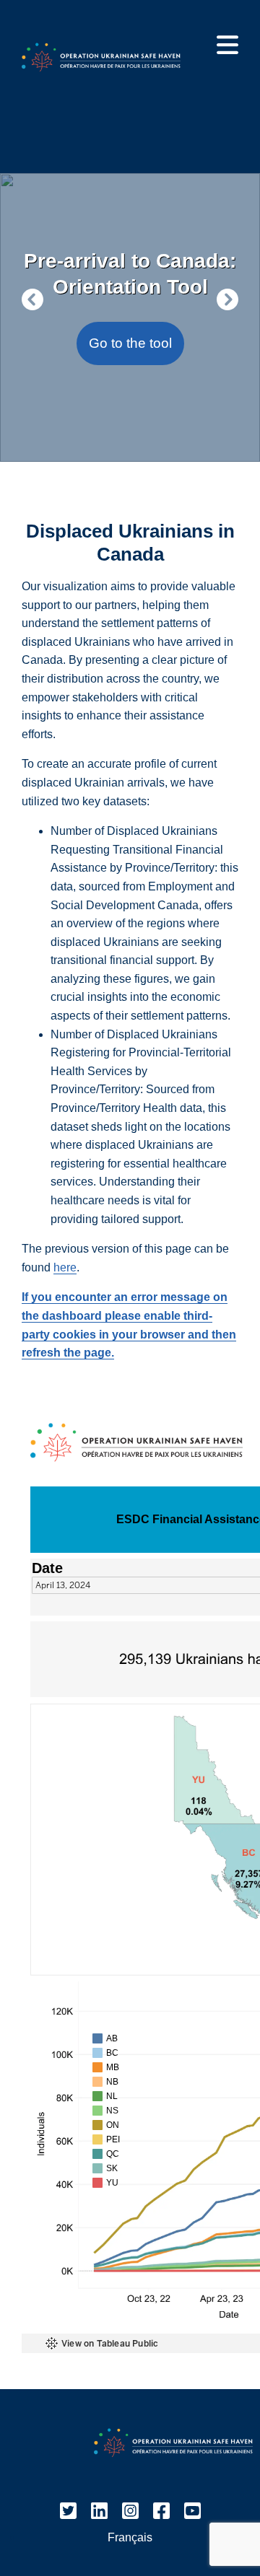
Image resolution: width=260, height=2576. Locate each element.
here (65, 1267)
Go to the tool (130, 343)
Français (130, 2537)
